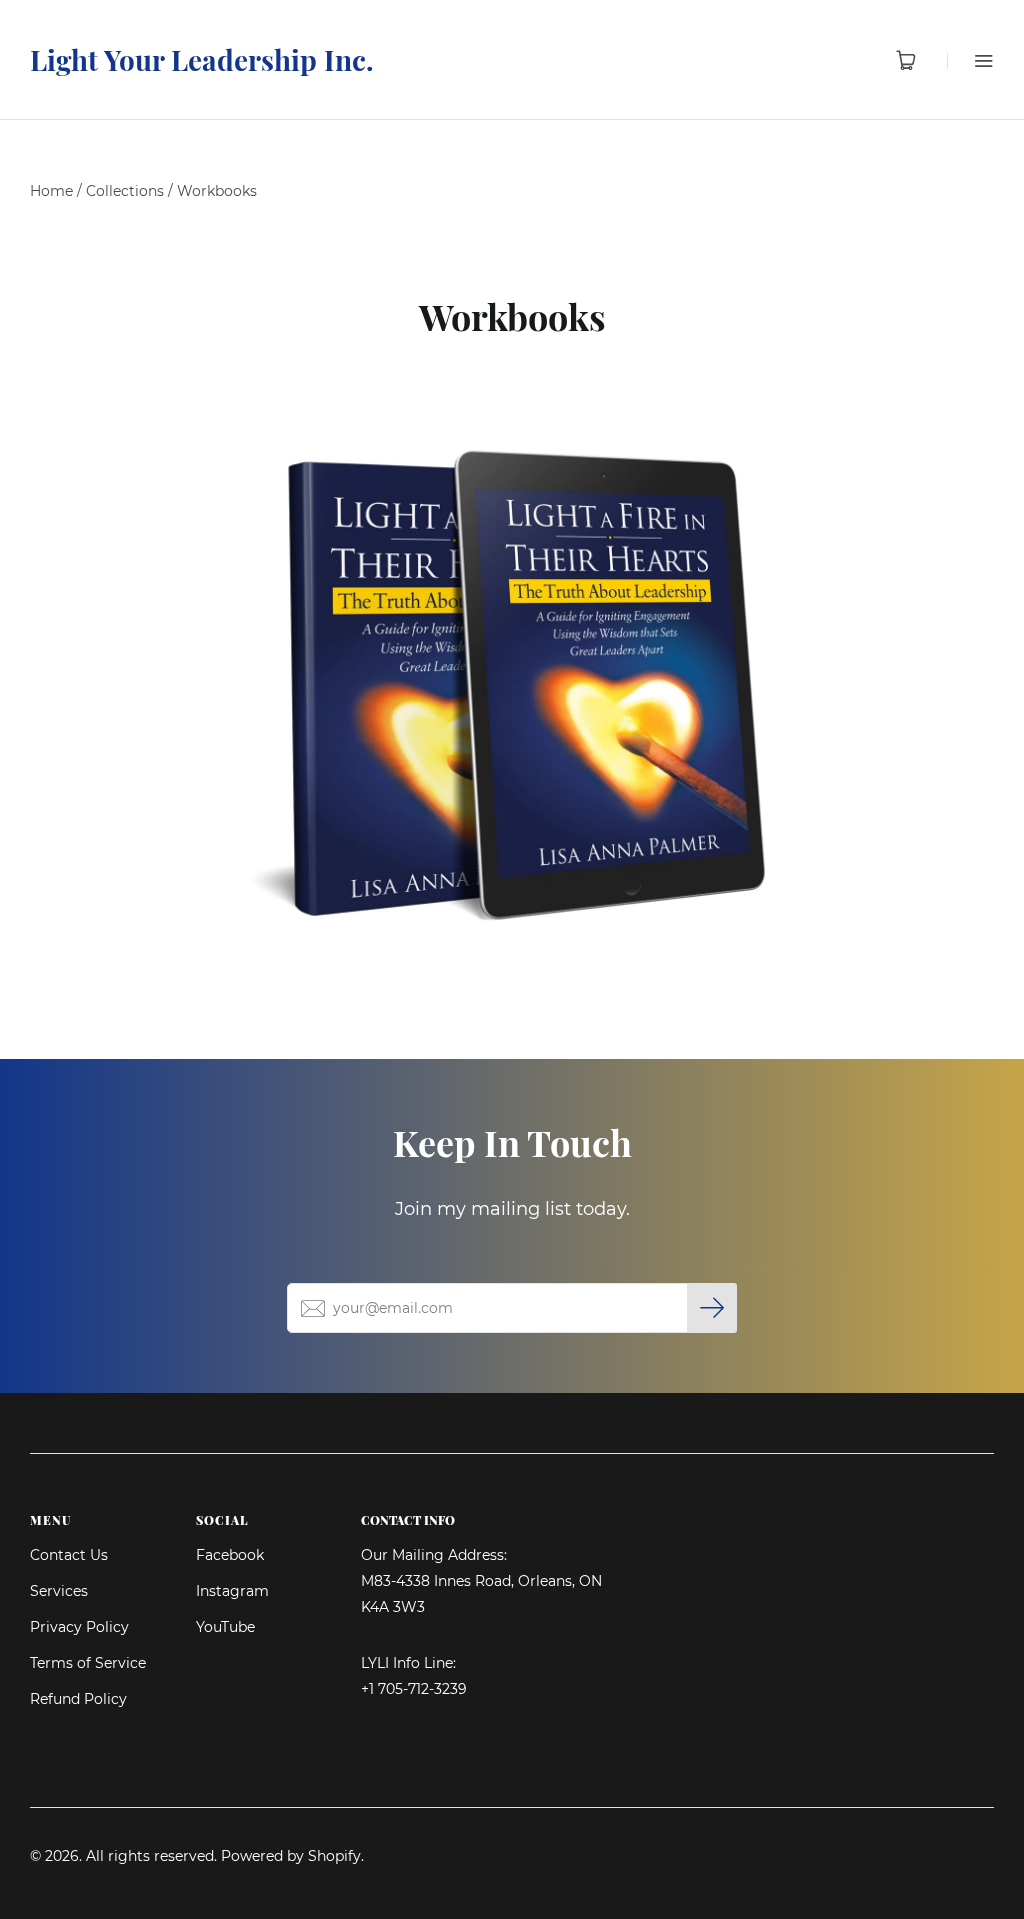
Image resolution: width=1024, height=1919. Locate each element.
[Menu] (970, 60)
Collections (125, 191)
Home (51, 191)
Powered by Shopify (291, 1856)
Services (59, 1591)
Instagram (232, 1591)
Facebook (230, 1555)
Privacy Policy (79, 1627)
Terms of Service (88, 1663)
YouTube (225, 1627)
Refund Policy (78, 1699)
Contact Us (69, 1555)
